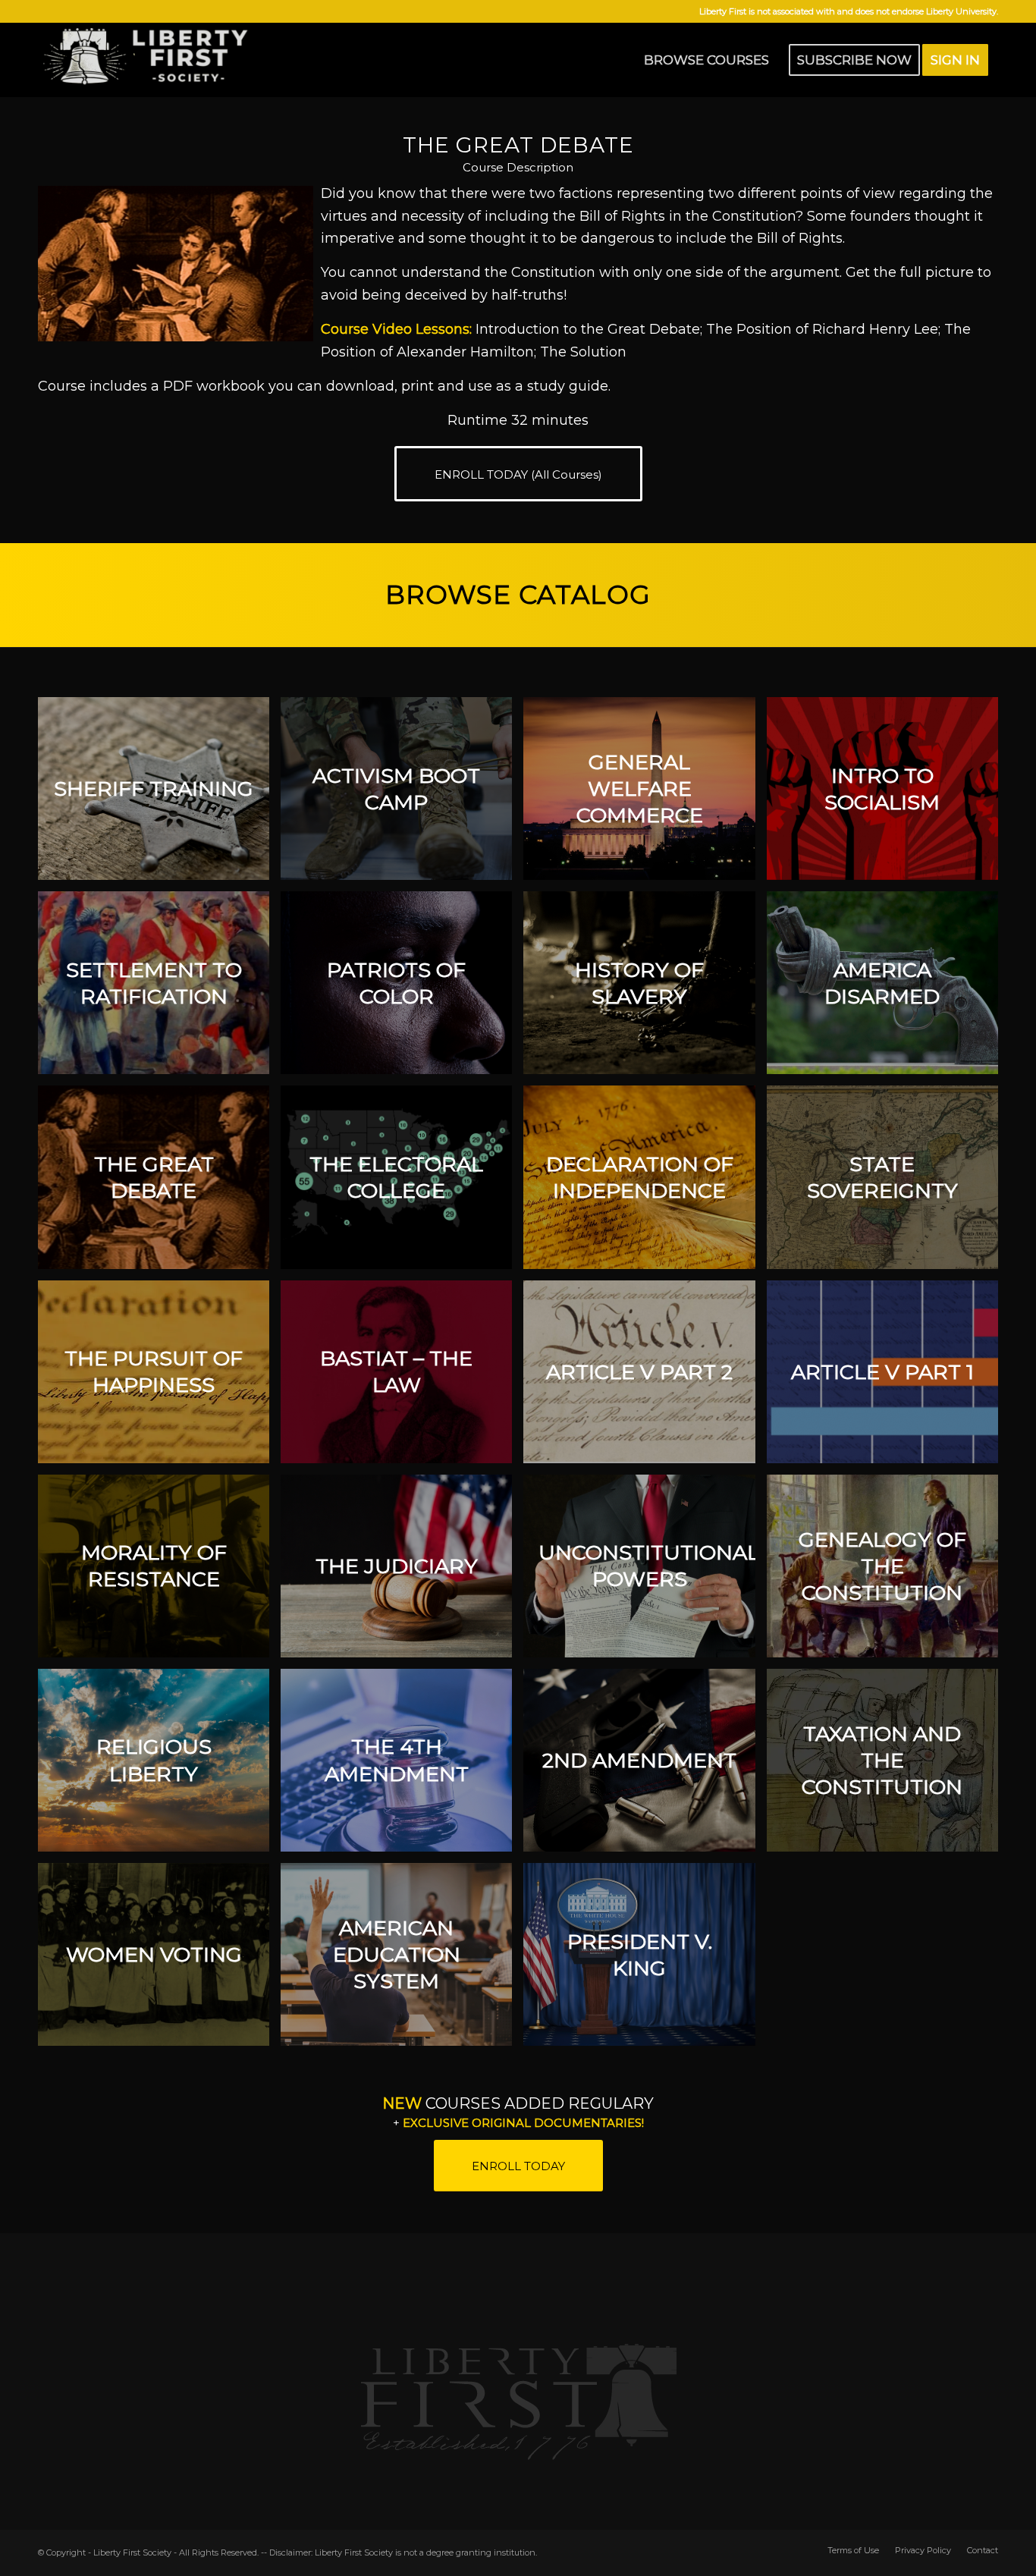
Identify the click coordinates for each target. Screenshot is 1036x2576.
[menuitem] (706, 60)
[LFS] (152, 60)
